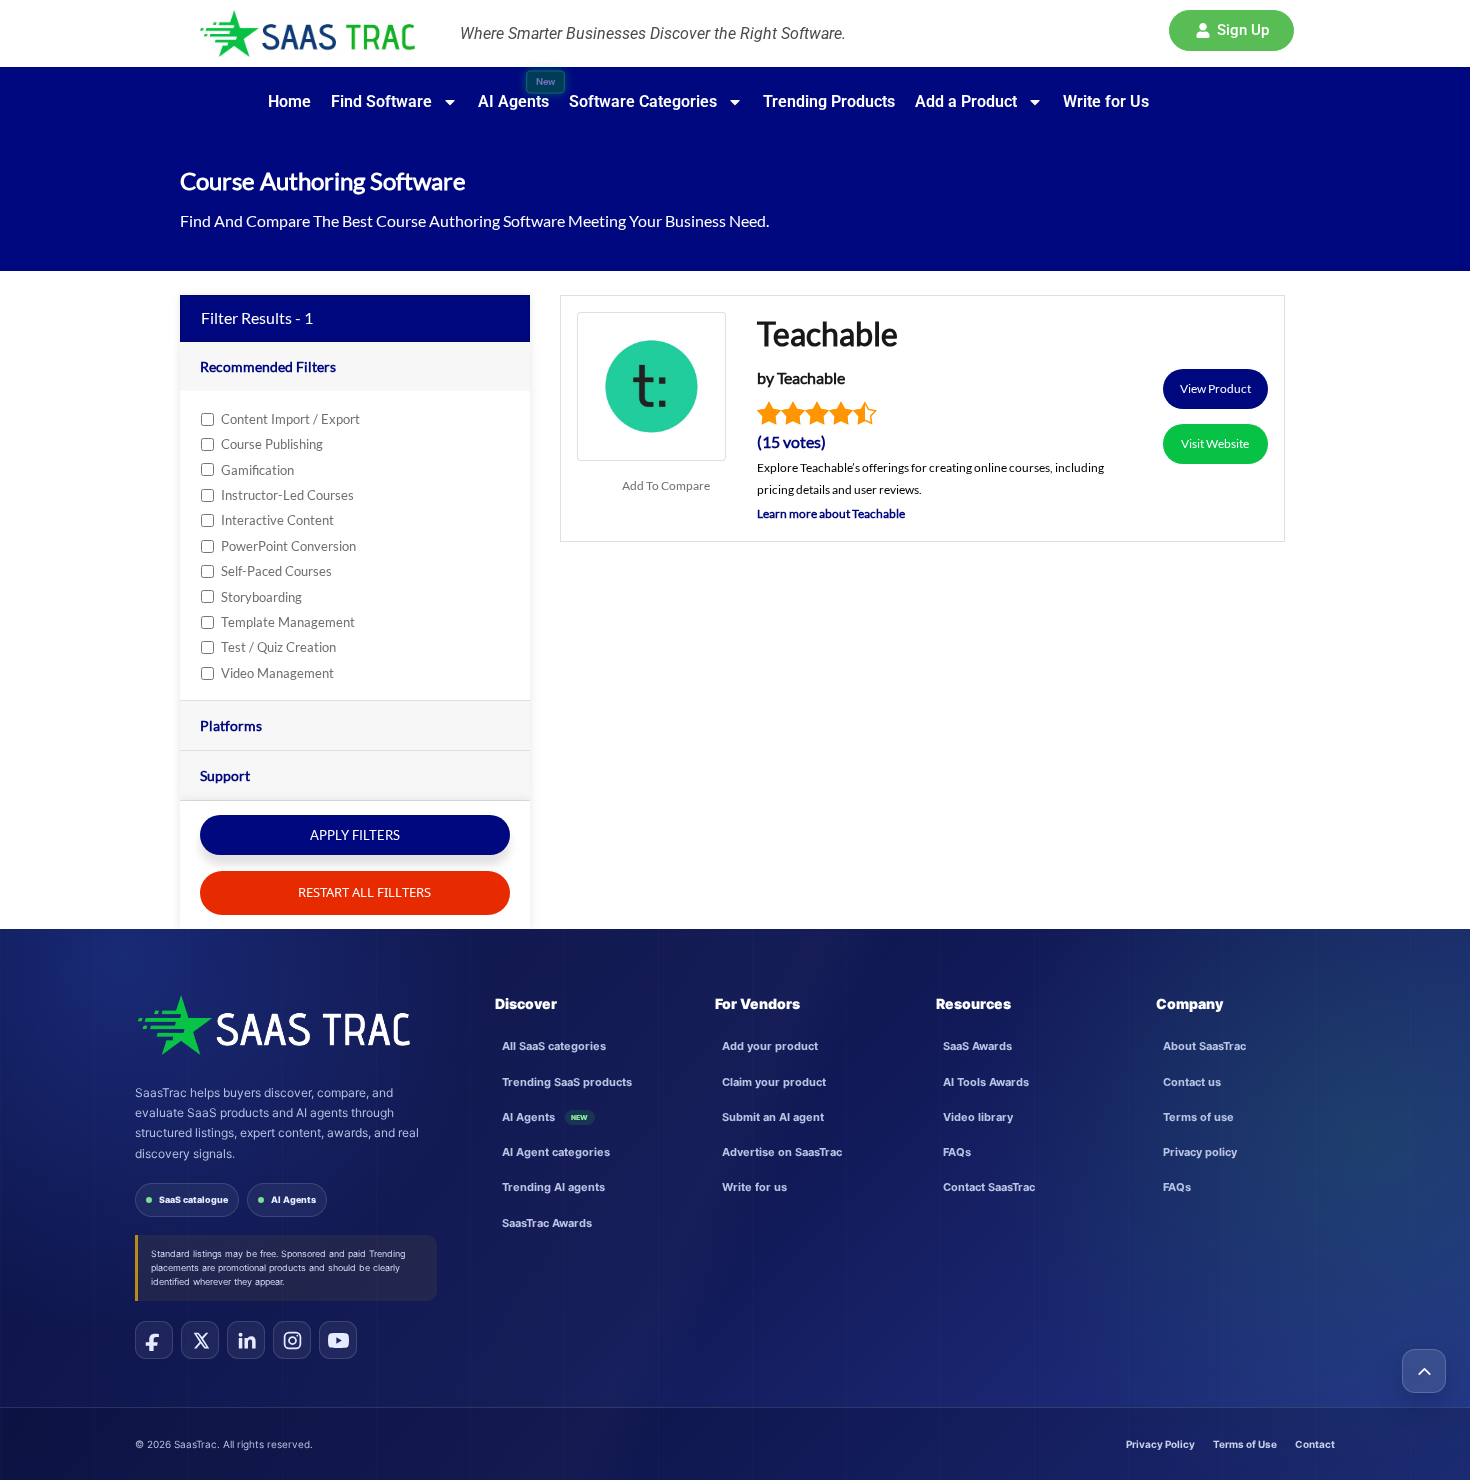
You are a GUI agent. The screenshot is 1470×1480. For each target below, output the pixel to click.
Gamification (257, 470)
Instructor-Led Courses (287, 495)
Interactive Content (277, 520)
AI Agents (293, 1199)
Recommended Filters (268, 366)
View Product (1215, 388)
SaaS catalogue (193, 1199)
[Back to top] (1424, 1371)
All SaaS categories (554, 1046)
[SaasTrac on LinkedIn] (246, 1340)
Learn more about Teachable (831, 513)
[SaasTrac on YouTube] (338, 1340)
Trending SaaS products (567, 1082)
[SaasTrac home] (272, 1025)
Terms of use (1198, 1117)
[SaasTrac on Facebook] (154, 1340)
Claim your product (774, 1082)
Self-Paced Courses (276, 571)
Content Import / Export (290, 419)
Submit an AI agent (773, 1117)
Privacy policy (1200, 1152)
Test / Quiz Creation (278, 647)
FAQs (957, 1152)
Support (225, 775)
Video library (978, 1117)
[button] (1231, 30)
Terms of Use (1245, 1444)
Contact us (1192, 1082)
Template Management (288, 622)
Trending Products (829, 101)
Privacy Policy (1160, 1444)
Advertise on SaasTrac (782, 1152)
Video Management (277, 673)
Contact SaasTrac (989, 1187)
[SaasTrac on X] (200, 1340)
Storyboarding (261, 597)
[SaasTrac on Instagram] (292, 1340)
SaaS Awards (977, 1046)
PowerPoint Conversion (288, 546)
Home (289, 101)
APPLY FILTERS (355, 835)
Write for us (754, 1187)
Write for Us (1106, 101)
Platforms (231, 725)
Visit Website (1215, 443)
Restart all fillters (363, 892)
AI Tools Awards (986, 1082)
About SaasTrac (1204, 1046)
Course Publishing (272, 444)
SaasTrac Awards (547, 1223)
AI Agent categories (556, 1152)
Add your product (770, 1046)
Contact (1315, 1444)
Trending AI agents (553, 1187)
